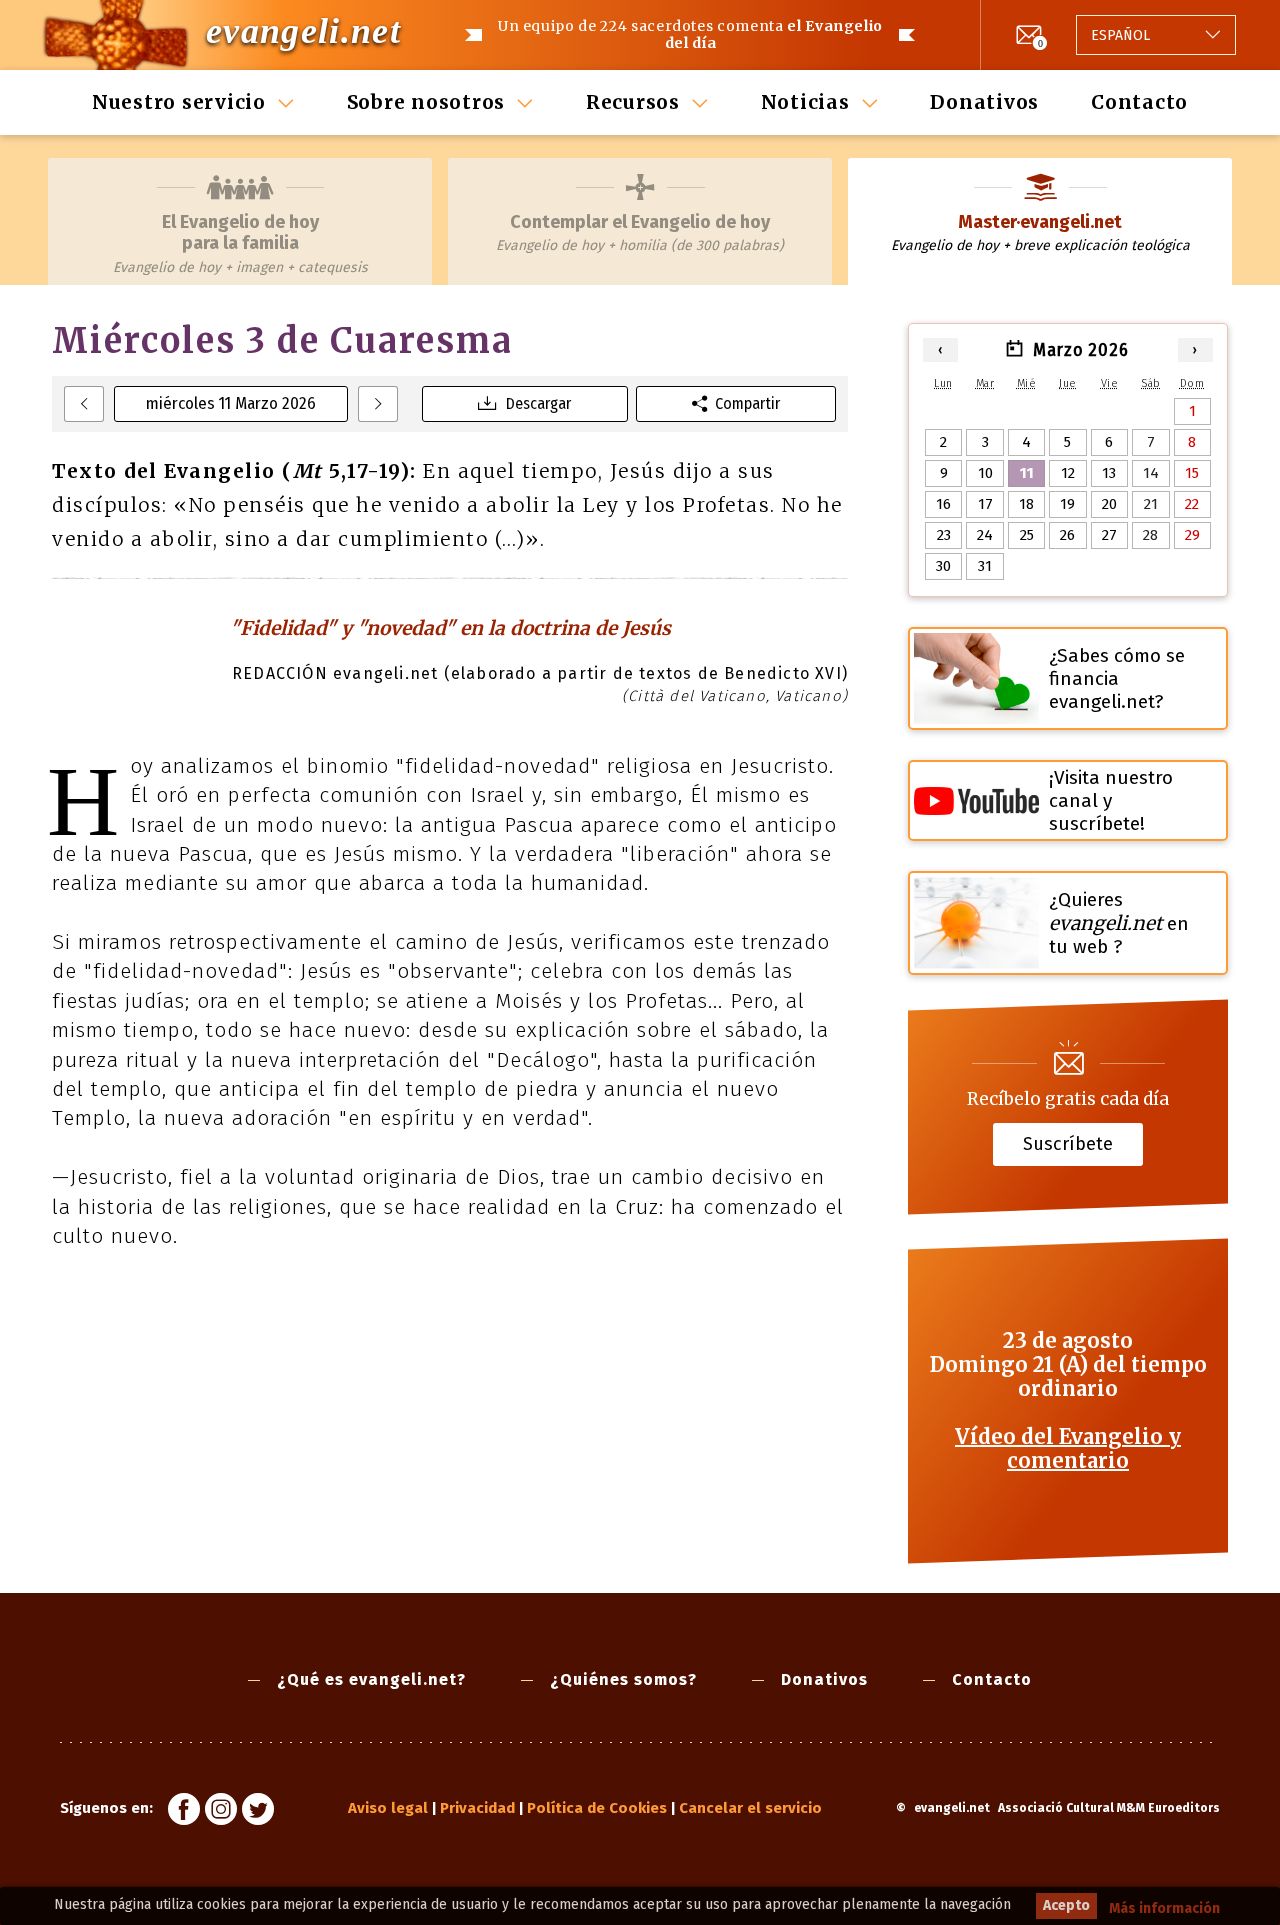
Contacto (1139, 102)
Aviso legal (388, 1808)
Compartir (747, 403)
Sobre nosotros (426, 102)
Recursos (633, 102)
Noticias (805, 102)
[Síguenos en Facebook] (184, 1812)
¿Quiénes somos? (623, 1679)
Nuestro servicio (179, 102)
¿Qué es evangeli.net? (371, 1679)
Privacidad (477, 1808)
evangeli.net (303, 31)
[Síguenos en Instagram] (221, 1812)
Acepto (1066, 1905)
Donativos (984, 102)
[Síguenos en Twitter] (258, 1812)
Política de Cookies (597, 1808)
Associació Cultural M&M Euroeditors (1109, 1808)
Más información (1164, 1908)
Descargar (538, 403)
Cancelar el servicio (750, 1808)
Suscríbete (1068, 1144)
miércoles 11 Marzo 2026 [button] (231, 403)
